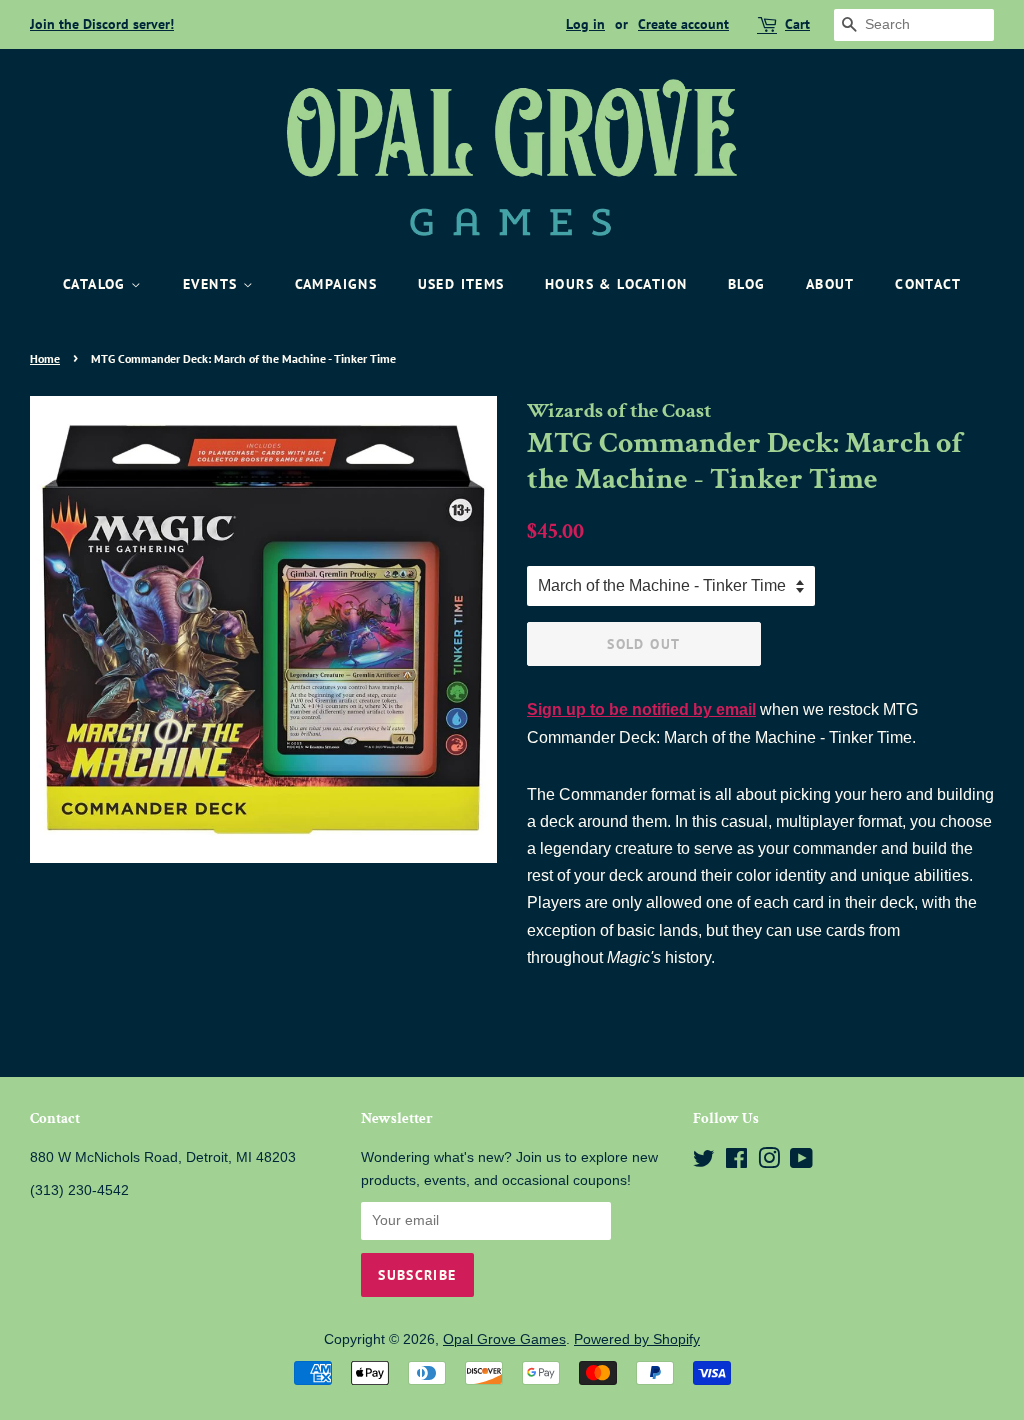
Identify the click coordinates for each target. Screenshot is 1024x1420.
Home (45, 358)
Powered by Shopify (637, 1339)
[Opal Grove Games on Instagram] (769, 1162)
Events (213, 284)
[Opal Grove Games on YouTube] (801, 1162)
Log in (585, 24)
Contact (928, 284)
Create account (683, 24)
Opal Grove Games (504, 1339)
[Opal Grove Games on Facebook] (736, 1162)
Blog (747, 284)
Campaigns (336, 284)
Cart (797, 24)
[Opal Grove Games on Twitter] (704, 1162)
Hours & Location (616, 284)
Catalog (97, 284)
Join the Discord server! (102, 24)
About (830, 284)
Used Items (461, 284)
